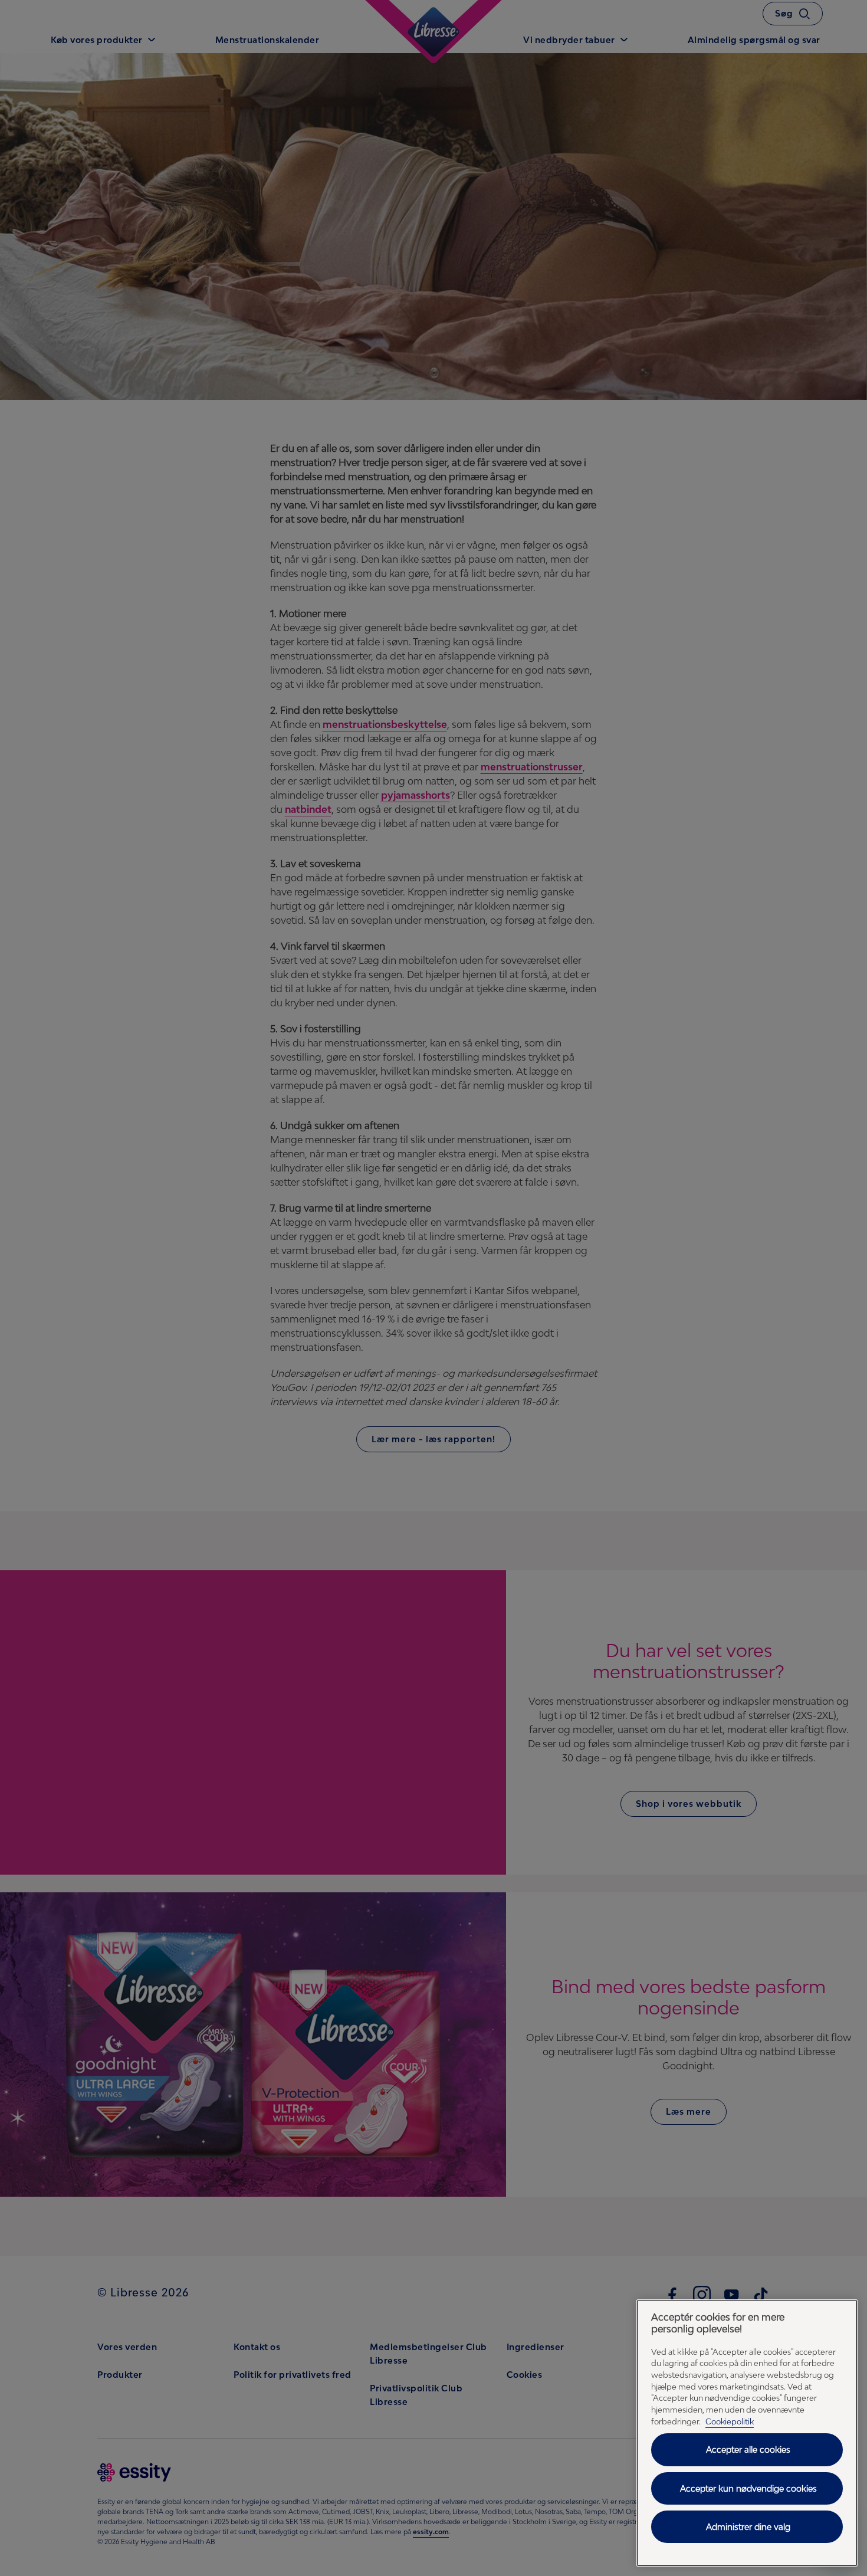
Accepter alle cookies (748, 2449)
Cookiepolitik (730, 2421)
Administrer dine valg (748, 2527)
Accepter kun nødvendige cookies (748, 2488)
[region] (747, 2433)
